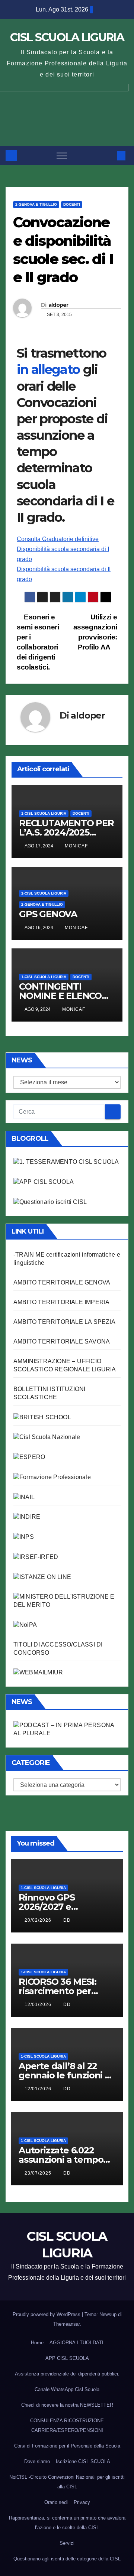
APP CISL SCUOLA (67, 2358)
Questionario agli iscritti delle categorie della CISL (67, 2559)
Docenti (72, 204)
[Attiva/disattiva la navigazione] (62, 156)
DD (67, 1920)
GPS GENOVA (48, 914)
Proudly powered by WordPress (47, 2314)
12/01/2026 (39, 2005)
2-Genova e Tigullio (36, 204)
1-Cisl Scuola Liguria (44, 813)
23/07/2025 (39, 2173)
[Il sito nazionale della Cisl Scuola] (47, 1437)
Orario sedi (56, 2502)
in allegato (50, 369)
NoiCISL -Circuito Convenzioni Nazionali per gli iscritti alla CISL (67, 2482)
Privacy (82, 2502)
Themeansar (66, 2324)
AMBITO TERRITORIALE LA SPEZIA (64, 1322)
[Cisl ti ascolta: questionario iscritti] (50, 1201)
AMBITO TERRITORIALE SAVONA (62, 1341)
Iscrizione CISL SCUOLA (83, 2461)
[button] (109, 155)
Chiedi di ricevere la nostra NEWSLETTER (67, 2405)
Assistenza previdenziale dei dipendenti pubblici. (67, 2374)
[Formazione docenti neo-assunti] (27, 1517)
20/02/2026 (39, 1920)
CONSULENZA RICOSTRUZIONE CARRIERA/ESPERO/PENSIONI (67, 2425)
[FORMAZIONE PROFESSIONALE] (52, 1477)
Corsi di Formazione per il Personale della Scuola (67, 2446)
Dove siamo (37, 2461)
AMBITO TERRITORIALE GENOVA (62, 1282)
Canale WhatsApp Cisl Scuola (67, 2389)
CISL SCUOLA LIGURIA (67, 37)
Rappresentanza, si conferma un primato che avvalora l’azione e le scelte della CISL (67, 2523)
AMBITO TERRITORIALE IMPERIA (61, 1302)
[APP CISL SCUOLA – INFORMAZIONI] (44, 1181)
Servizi (67, 2543)
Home (37, 2343)
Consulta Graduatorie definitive (58, 539)
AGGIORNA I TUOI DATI (76, 2343)
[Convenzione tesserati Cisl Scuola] (42, 1417)
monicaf (76, 846)
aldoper (58, 305)
